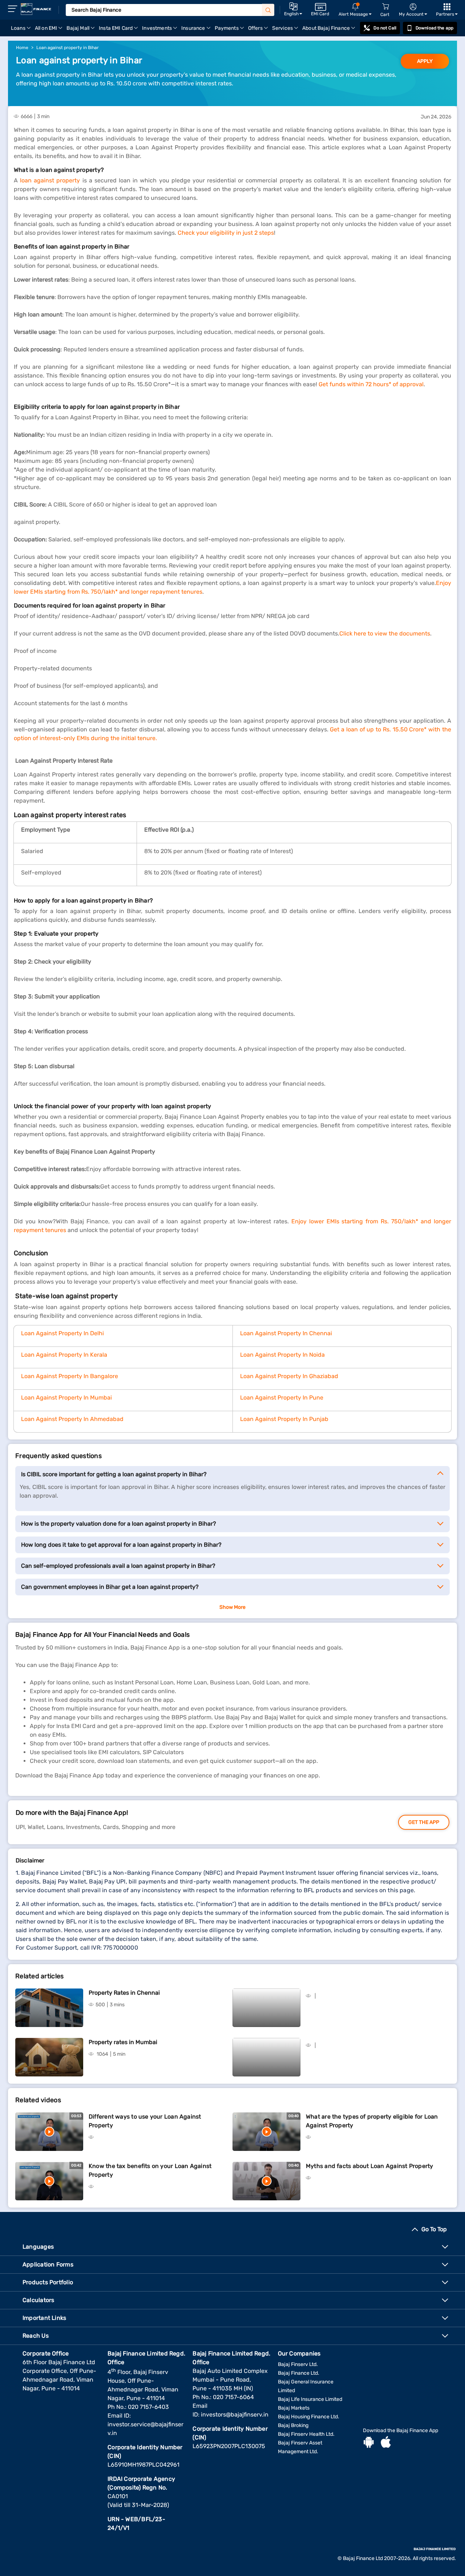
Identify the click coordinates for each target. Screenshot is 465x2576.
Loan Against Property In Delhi (62, 1333)
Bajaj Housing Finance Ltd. (309, 2417)
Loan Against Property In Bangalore (70, 1376)
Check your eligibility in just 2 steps (226, 233)
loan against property (50, 180)
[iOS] (386, 2443)
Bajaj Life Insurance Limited (310, 2399)
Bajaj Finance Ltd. (299, 2373)
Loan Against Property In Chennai (286, 1333)
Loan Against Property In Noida (282, 1355)
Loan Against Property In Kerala (64, 1355)
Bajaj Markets (294, 2408)
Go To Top (434, 2229)
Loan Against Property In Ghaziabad (289, 1376)
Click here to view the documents (385, 633)
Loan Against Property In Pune (282, 1398)
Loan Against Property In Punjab (284, 1419)
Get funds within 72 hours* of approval (371, 384)
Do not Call (385, 28)
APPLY (425, 61)
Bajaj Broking (293, 2425)
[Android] (369, 2443)
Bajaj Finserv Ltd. (298, 2364)
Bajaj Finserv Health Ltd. (306, 2434)
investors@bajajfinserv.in (235, 2415)
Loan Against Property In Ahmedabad (72, 1419)
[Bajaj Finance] (36, 9)
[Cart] (385, 7)
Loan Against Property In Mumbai (66, 1398)
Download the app (434, 28)
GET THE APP (424, 1822)
